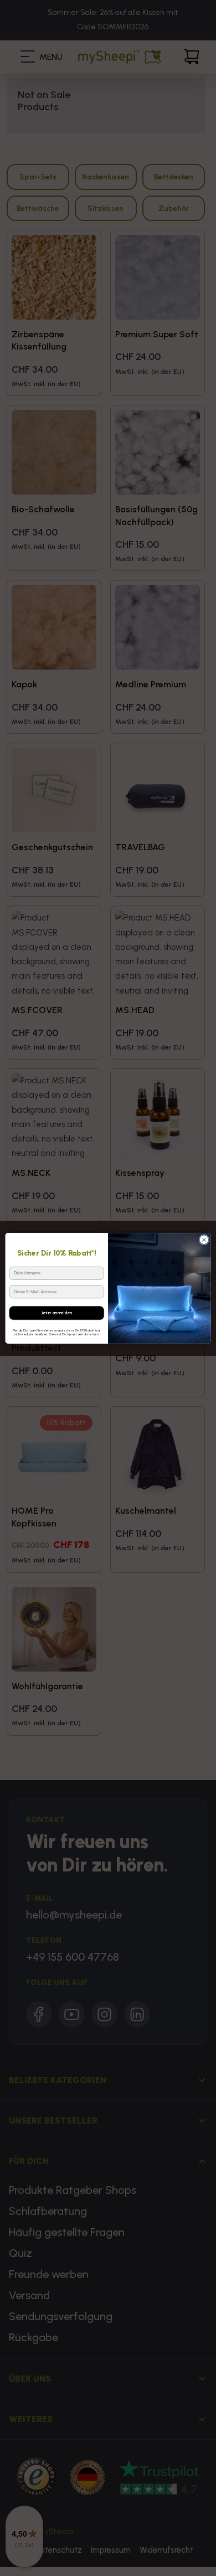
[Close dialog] (204, 1239)
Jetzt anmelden (56, 1312)
